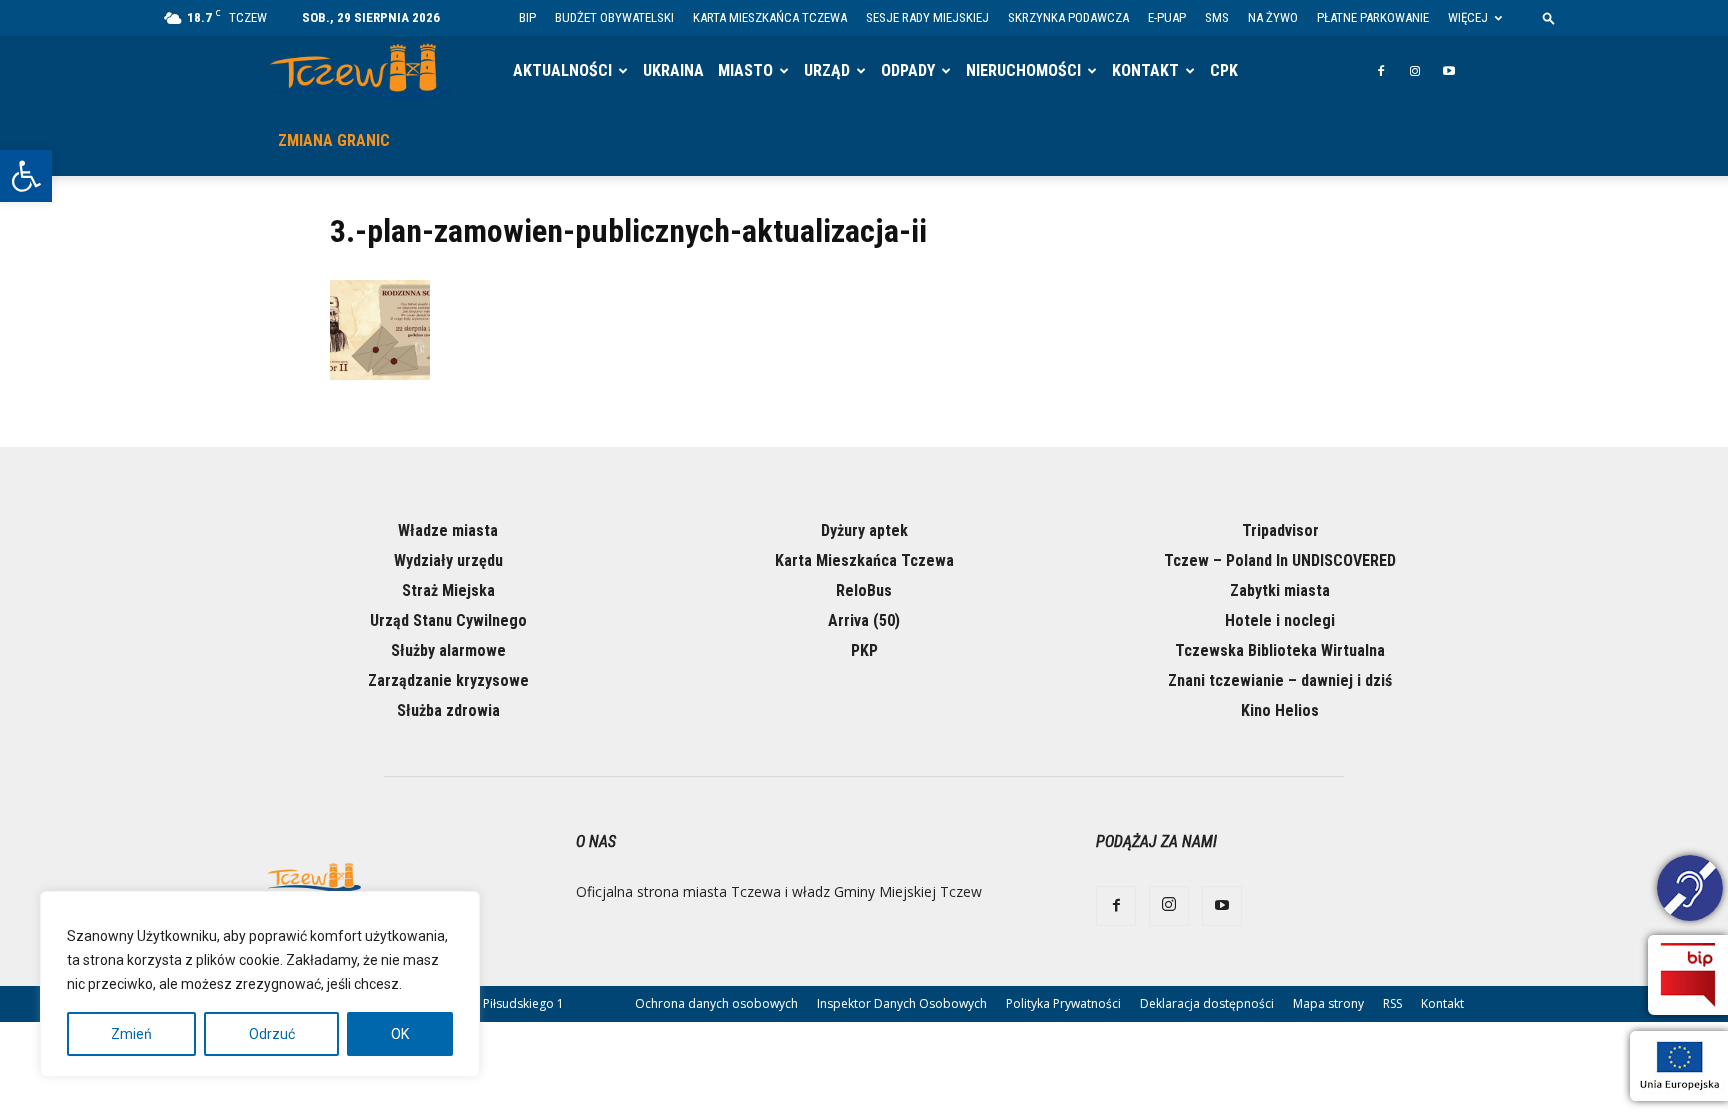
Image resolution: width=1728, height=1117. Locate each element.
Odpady (908, 70)
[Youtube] (1449, 71)
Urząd (827, 70)
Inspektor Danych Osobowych (902, 1003)
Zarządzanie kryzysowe (448, 680)
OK (400, 1034)
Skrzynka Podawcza (1068, 17)
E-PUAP (1167, 17)
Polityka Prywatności (1063, 1003)
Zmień (131, 1034)
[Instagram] (1415, 71)
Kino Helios (1280, 710)
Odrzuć (272, 1034)
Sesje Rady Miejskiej (927, 17)
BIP (527, 17)
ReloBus (864, 590)
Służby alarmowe (448, 650)
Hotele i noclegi (1280, 620)
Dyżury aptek (864, 530)
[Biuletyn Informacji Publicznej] (1688, 975)
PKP (864, 650)
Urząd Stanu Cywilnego (448, 620)
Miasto (745, 70)
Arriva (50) (864, 620)
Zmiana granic (334, 140)
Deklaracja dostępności (1207, 1003)
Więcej (1468, 17)
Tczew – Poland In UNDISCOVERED (1280, 560)
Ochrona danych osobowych (716, 1003)
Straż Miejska (448, 590)
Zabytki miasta (1280, 590)
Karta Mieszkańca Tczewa (770, 17)
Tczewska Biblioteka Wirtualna (1280, 650)
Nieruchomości (1023, 70)
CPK (1224, 70)
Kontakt (1145, 70)
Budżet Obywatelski (614, 17)
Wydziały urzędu (448, 560)
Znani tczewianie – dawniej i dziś (1280, 680)
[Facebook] (1381, 71)
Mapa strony (1328, 1003)
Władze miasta (448, 530)
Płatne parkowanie (1373, 17)
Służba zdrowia (448, 710)
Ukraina (673, 70)
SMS (1217, 17)
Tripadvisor (1280, 530)
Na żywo (1273, 17)
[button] (26, 176)
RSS (1392, 1003)
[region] (260, 984)
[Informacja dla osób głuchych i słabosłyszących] (1690, 891)
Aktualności (562, 70)
